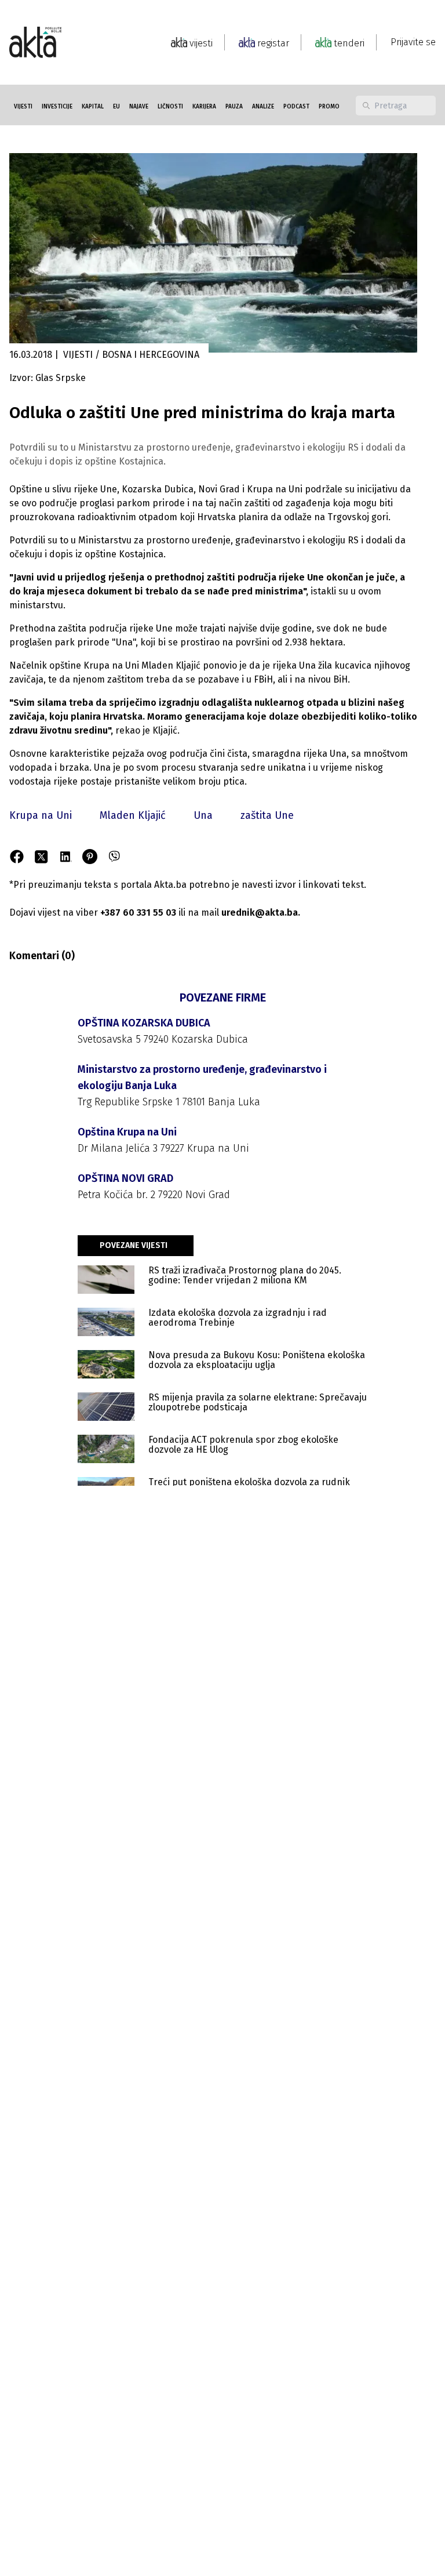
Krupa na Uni (41, 815)
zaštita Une (267, 815)
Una (203, 815)
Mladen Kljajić (133, 815)
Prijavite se (413, 42)
